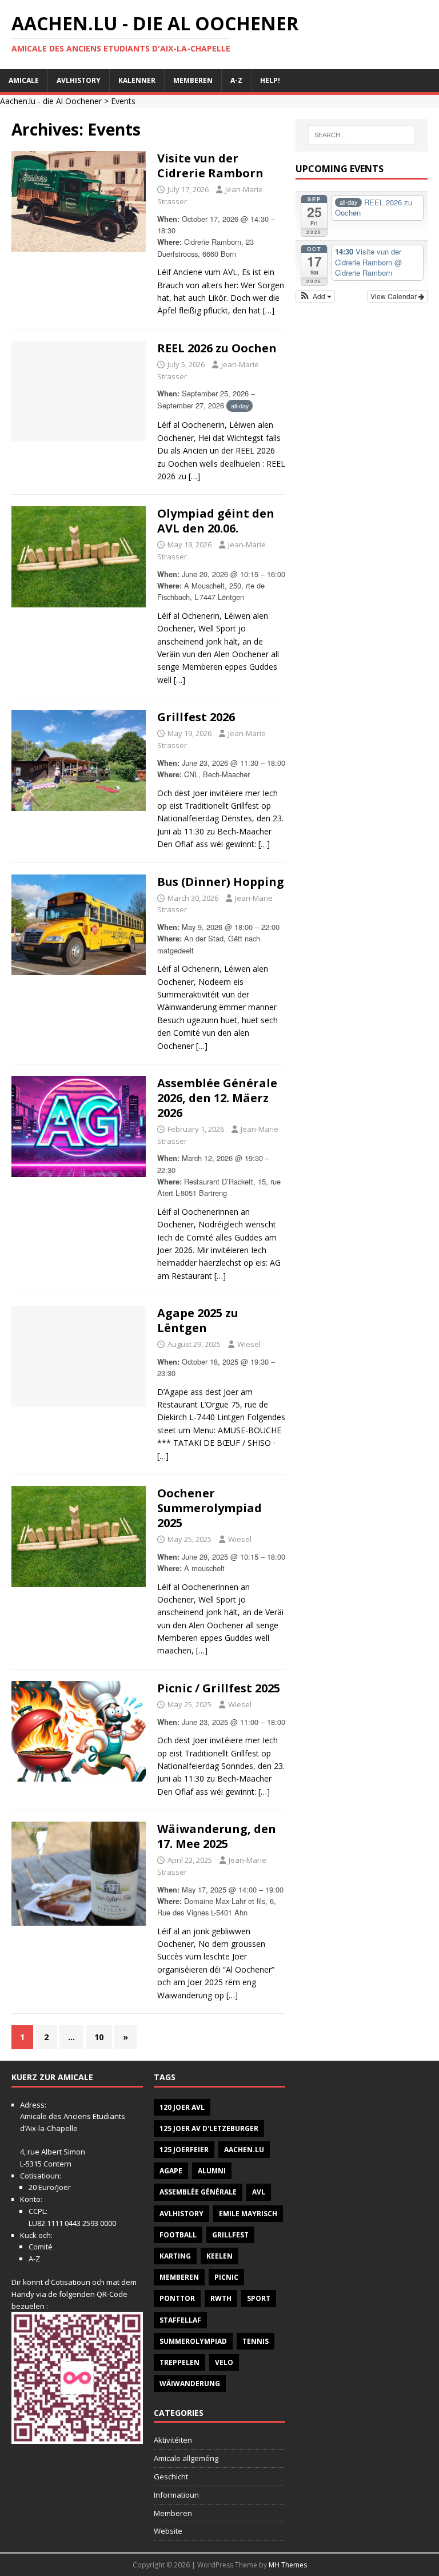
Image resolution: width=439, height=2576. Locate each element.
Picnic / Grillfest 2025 (219, 1688)
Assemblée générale (198, 2192)
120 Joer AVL (182, 2107)
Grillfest (230, 2235)
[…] (269, 310)
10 (99, 2037)
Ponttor (177, 2298)
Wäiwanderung (190, 2384)
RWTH (221, 2298)
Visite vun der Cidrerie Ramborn (210, 166)
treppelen (179, 2362)
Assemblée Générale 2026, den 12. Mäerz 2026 (217, 1098)
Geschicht (171, 2476)
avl (259, 2192)
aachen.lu (244, 2150)
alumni (212, 2171)
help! (270, 80)
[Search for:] (362, 135)
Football (178, 2235)
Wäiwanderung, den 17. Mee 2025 (217, 1836)
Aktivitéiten (173, 2440)
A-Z (236, 80)
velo (224, 2362)
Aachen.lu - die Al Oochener (51, 101)
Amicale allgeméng (186, 2458)
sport (259, 2298)
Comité (41, 2247)
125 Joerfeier (184, 2150)
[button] (315, 296)
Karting (175, 2256)
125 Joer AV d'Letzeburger (209, 2128)
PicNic (226, 2277)
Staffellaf (180, 2320)
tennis (256, 2341)
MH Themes (288, 2565)
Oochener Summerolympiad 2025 (209, 1508)
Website (168, 2531)
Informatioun (176, 2495)
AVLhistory (79, 80)
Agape (171, 2171)
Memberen (193, 80)
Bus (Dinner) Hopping (221, 882)
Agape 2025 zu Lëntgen (198, 1320)
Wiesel (249, 1344)
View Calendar (394, 296)
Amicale (24, 80)
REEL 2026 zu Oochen (217, 348)
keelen (219, 2256)
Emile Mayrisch (248, 2214)
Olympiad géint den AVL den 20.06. (216, 521)
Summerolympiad (193, 2341)
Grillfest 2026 (196, 717)
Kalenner (137, 80)
